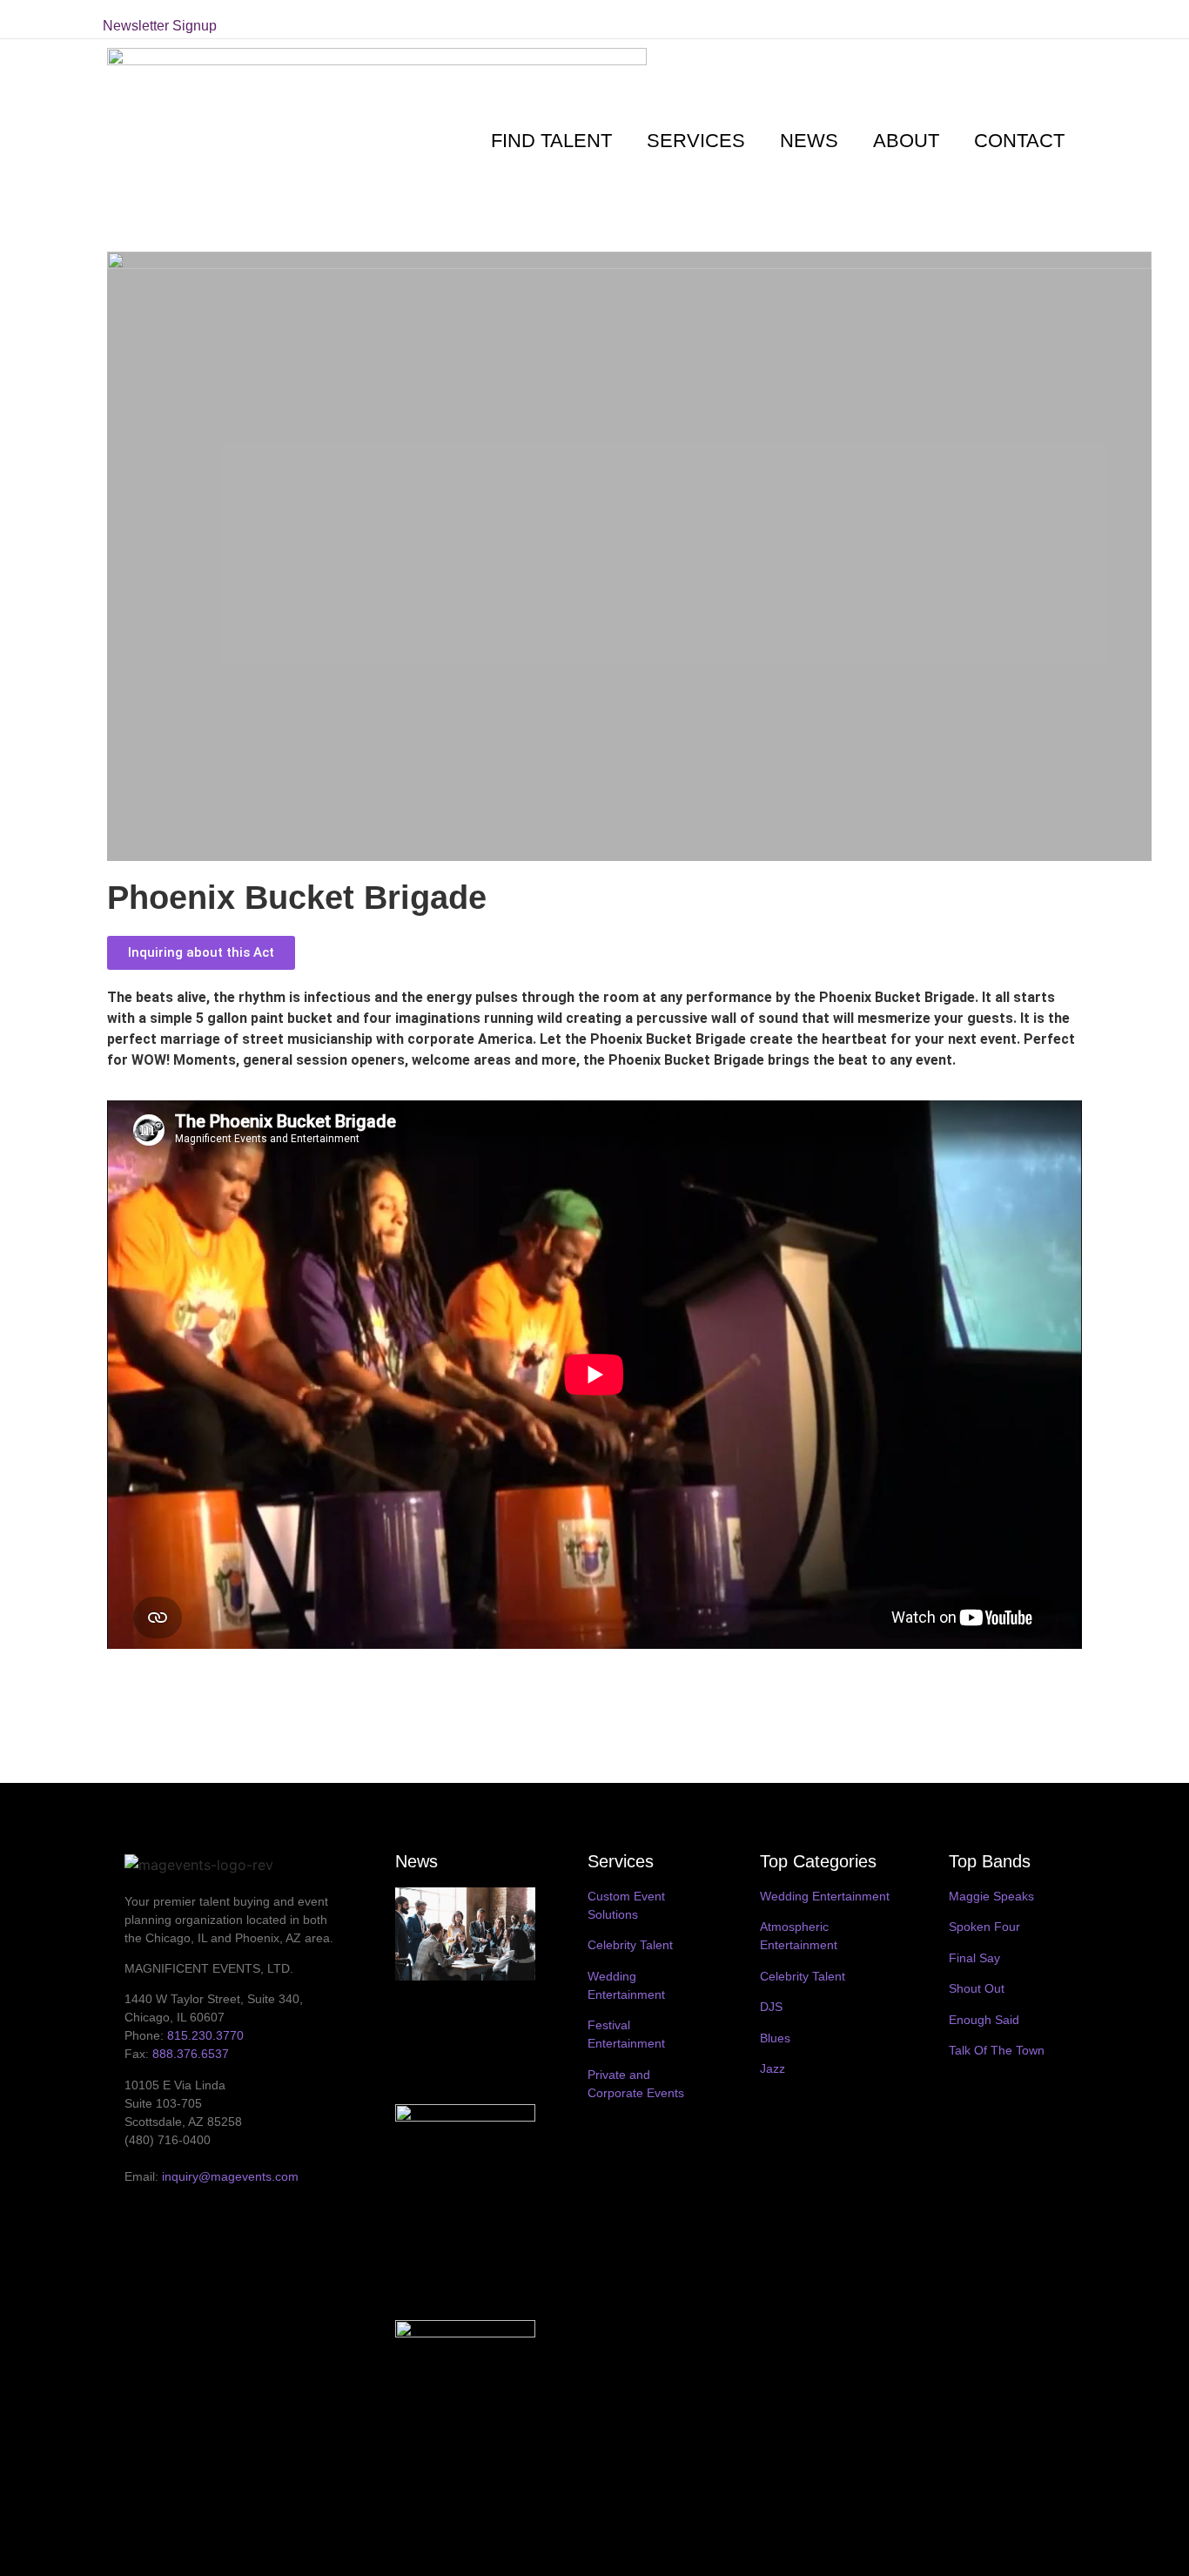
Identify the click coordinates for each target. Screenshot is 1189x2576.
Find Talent (551, 141)
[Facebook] (971, 19)
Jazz (773, 2068)
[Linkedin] (1021, 19)
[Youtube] (1046, 19)
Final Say (974, 1958)
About (906, 141)
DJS (771, 2007)
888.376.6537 (191, 2054)
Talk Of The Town (997, 2050)
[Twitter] (945, 19)
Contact (1019, 141)
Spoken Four (984, 1927)
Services (696, 141)
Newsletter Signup (160, 26)
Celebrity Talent (630, 1945)
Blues (775, 2038)
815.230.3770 (205, 2035)
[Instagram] (996, 19)
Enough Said (984, 2020)
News (809, 141)
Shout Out (977, 1988)
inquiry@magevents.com (230, 2176)
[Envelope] (1071, 19)
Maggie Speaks (991, 1896)
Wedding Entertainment (825, 1896)
